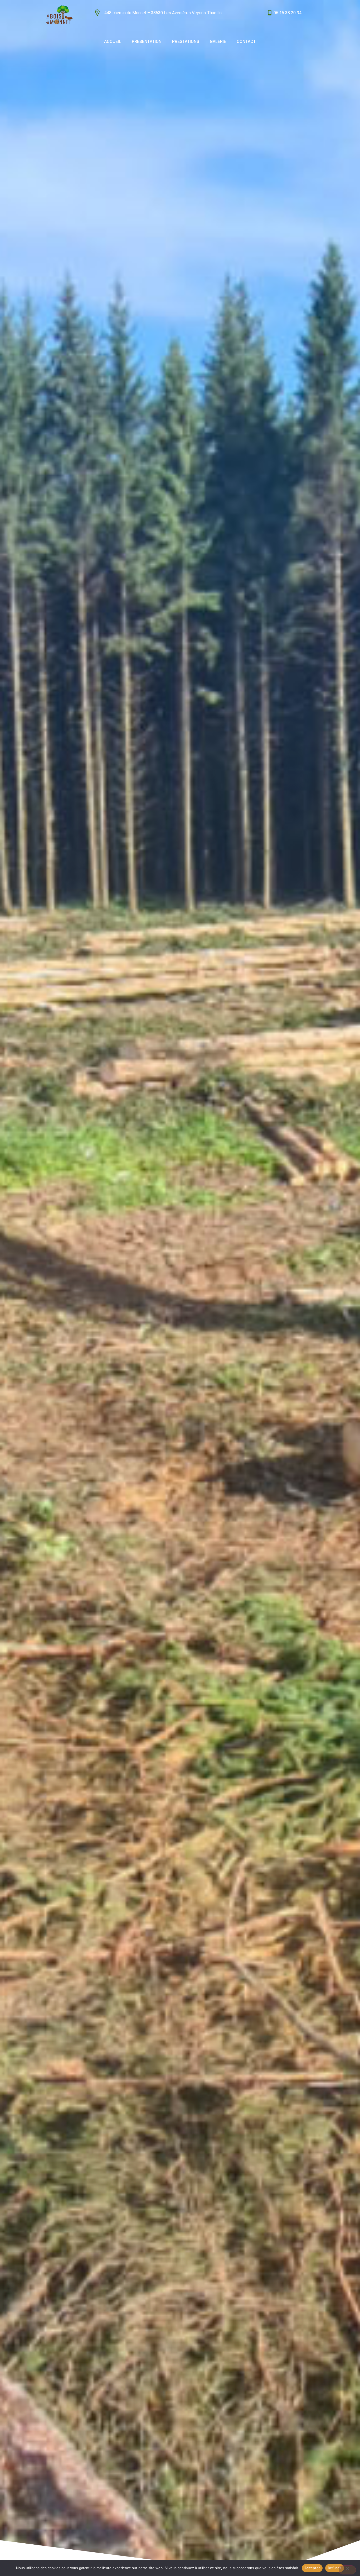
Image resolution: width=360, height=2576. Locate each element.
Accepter (312, 2568)
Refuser (335, 2568)
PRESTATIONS (186, 41)
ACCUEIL (113, 41)
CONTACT (246, 41)
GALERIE (218, 41)
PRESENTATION (147, 41)
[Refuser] (347, 2570)
